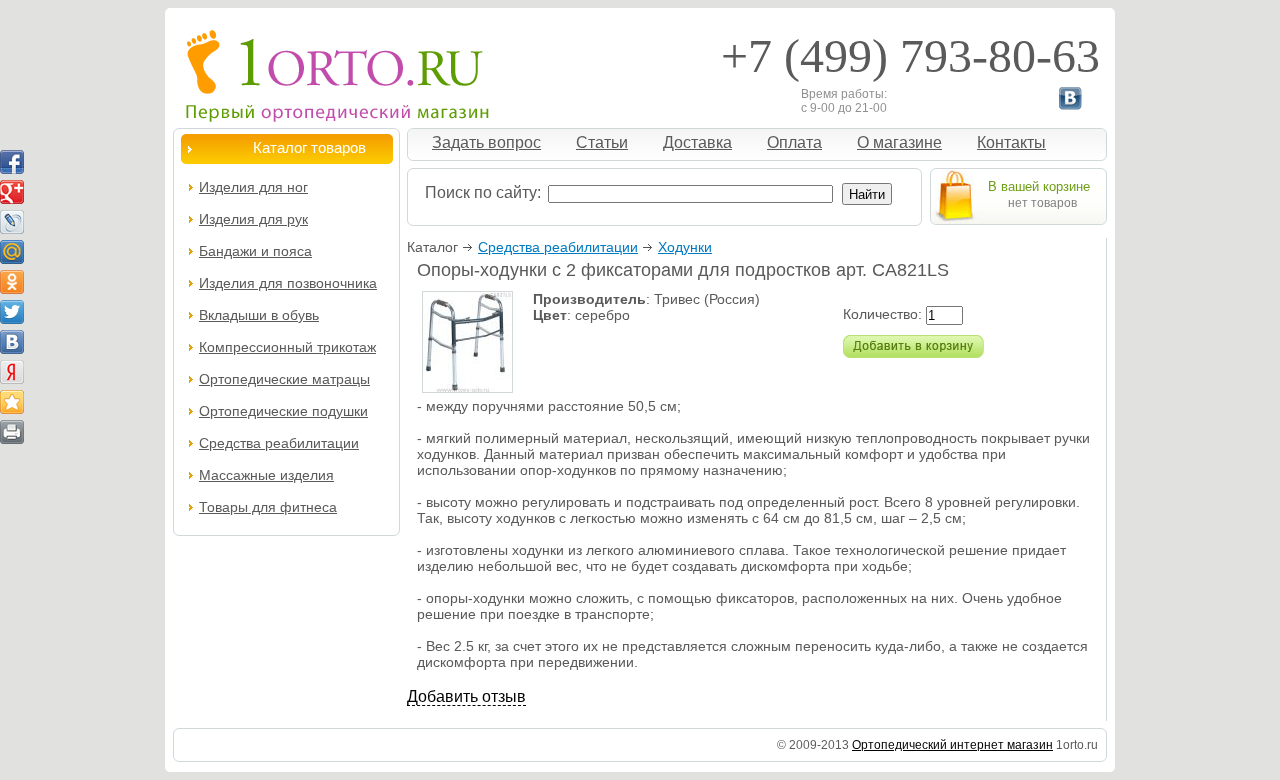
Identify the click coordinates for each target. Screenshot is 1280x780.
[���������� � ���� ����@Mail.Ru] (12, 252)
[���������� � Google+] (12, 192)
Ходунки (685, 247)
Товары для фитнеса (268, 507)
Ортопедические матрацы (284, 379)
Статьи (602, 142)
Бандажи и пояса (255, 251)
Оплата (794, 142)
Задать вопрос (486, 142)
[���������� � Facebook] (12, 162)
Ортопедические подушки (283, 411)
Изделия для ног (253, 187)
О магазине (899, 142)
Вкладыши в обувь (259, 315)
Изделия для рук (253, 219)
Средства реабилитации (558, 247)
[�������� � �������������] (12, 282)
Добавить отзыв (466, 696)
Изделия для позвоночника (288, 283)
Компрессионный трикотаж (287, 347)
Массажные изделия (266, 475)
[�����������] (12, 432)
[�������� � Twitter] (12, 312)
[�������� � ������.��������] (12, 372)
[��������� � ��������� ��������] (12, 402)
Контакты (1011, 142)
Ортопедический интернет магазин (952, 745)
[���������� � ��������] (12, 342)
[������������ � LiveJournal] (12, 222)
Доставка (697, 142)
